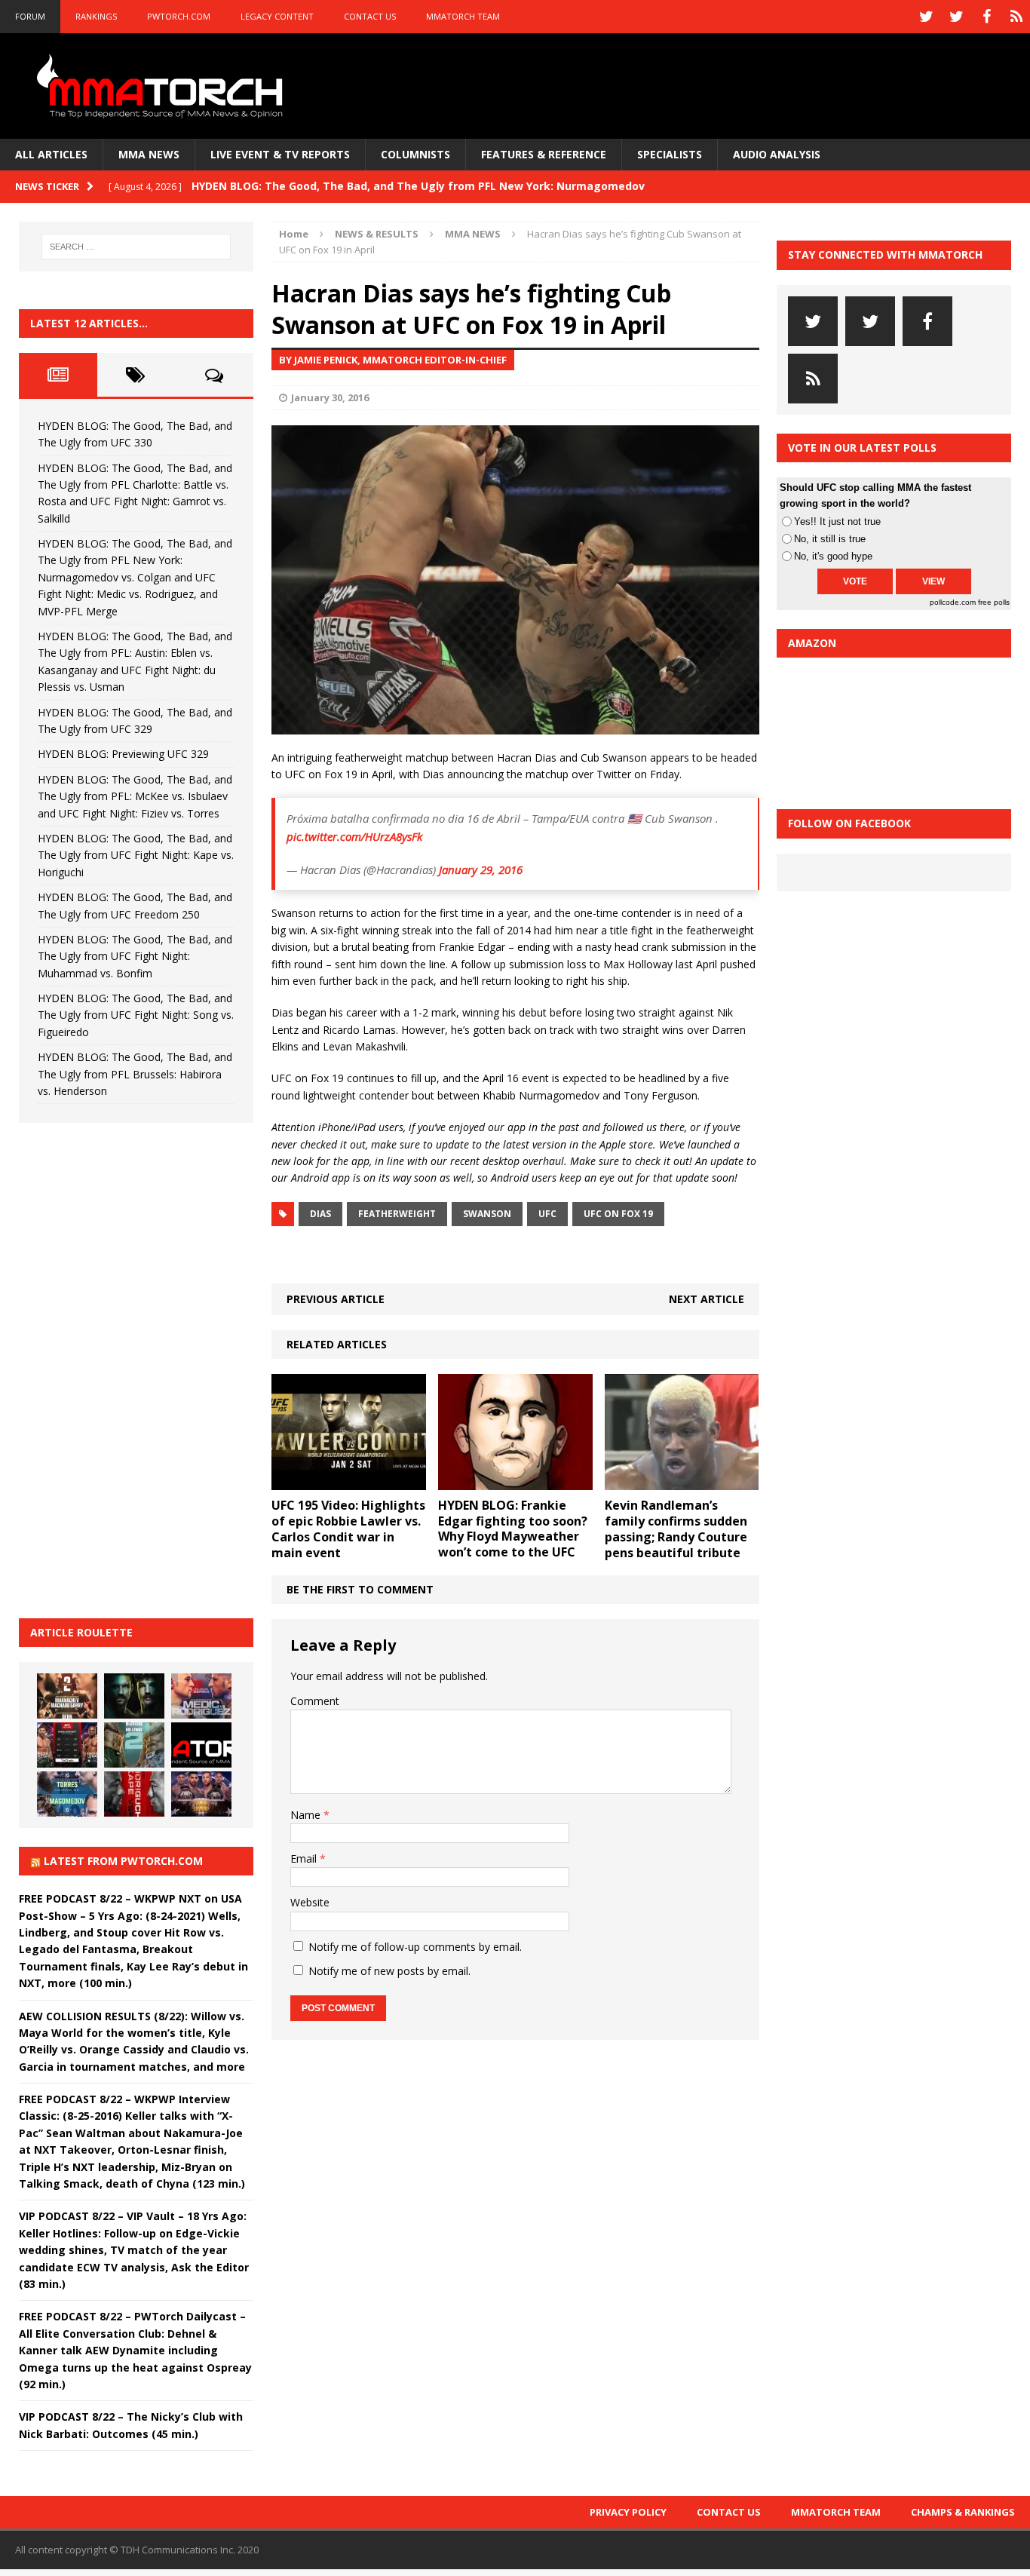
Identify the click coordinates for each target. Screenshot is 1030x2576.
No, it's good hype (833, 556)
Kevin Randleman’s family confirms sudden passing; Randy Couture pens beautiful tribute (676, 1529)
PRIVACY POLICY (628, 2512)
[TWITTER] (926, 17)
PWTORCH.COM (179, 16)
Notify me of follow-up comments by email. (415, 1947)
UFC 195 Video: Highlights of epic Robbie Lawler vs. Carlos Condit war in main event (348, 1529)
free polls (994, 602)
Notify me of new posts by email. (389, 1971)
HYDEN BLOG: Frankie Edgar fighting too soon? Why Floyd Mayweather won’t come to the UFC (513, 1529)
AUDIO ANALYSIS (777, 154)
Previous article (336, 1299)
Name (307, 1815)
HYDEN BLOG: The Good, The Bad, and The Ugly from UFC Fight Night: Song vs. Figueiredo (136, 1015)
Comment (315, 1701)
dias (320, 1214)
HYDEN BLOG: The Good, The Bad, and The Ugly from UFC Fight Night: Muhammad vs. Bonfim (135, 956)
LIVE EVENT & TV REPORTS (280, 154)
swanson (487, 1214)
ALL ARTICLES (51, 154)
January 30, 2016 (330, 397)
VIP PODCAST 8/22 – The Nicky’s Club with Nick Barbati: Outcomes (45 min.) (131, 2425)
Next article (707, 1299)
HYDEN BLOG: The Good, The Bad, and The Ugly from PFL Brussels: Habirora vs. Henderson (135, 1074)
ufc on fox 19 (618, 1214)
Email (305, 1858)
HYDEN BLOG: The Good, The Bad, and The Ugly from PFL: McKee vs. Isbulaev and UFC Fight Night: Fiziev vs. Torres (135, 796)
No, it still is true (830, 539)
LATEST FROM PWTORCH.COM (123, 1861)
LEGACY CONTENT (277, 16)
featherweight (397, 1214)
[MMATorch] (163, 86)
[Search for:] (136, 247)
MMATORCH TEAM (463, 16)
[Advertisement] (132, 1368)
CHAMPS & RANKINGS (963, 2512)
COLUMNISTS (415, 154)
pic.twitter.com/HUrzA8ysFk (354, 836)
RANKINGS (96, 16)
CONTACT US (370, 16)
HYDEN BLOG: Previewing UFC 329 (123, 754)
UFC (547, 1214)
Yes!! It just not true (837, 521)
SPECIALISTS (670, 154)
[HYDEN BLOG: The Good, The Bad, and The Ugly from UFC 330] (67, 1696)
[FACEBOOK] (986, 17)
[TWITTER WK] (956, 17)
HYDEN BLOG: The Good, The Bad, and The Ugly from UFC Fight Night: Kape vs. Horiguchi (136, 855)
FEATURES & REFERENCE (544, 154)
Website (310, 1902)
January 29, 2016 (481, 869)
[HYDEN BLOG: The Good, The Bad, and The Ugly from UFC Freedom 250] (201, 1794)
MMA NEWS (149, 154)
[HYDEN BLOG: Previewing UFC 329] (201, 1745)
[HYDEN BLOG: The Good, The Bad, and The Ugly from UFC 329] (134, 1745)
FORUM (30, 16)
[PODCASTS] (1016, 17)
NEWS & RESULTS (377, 234)
